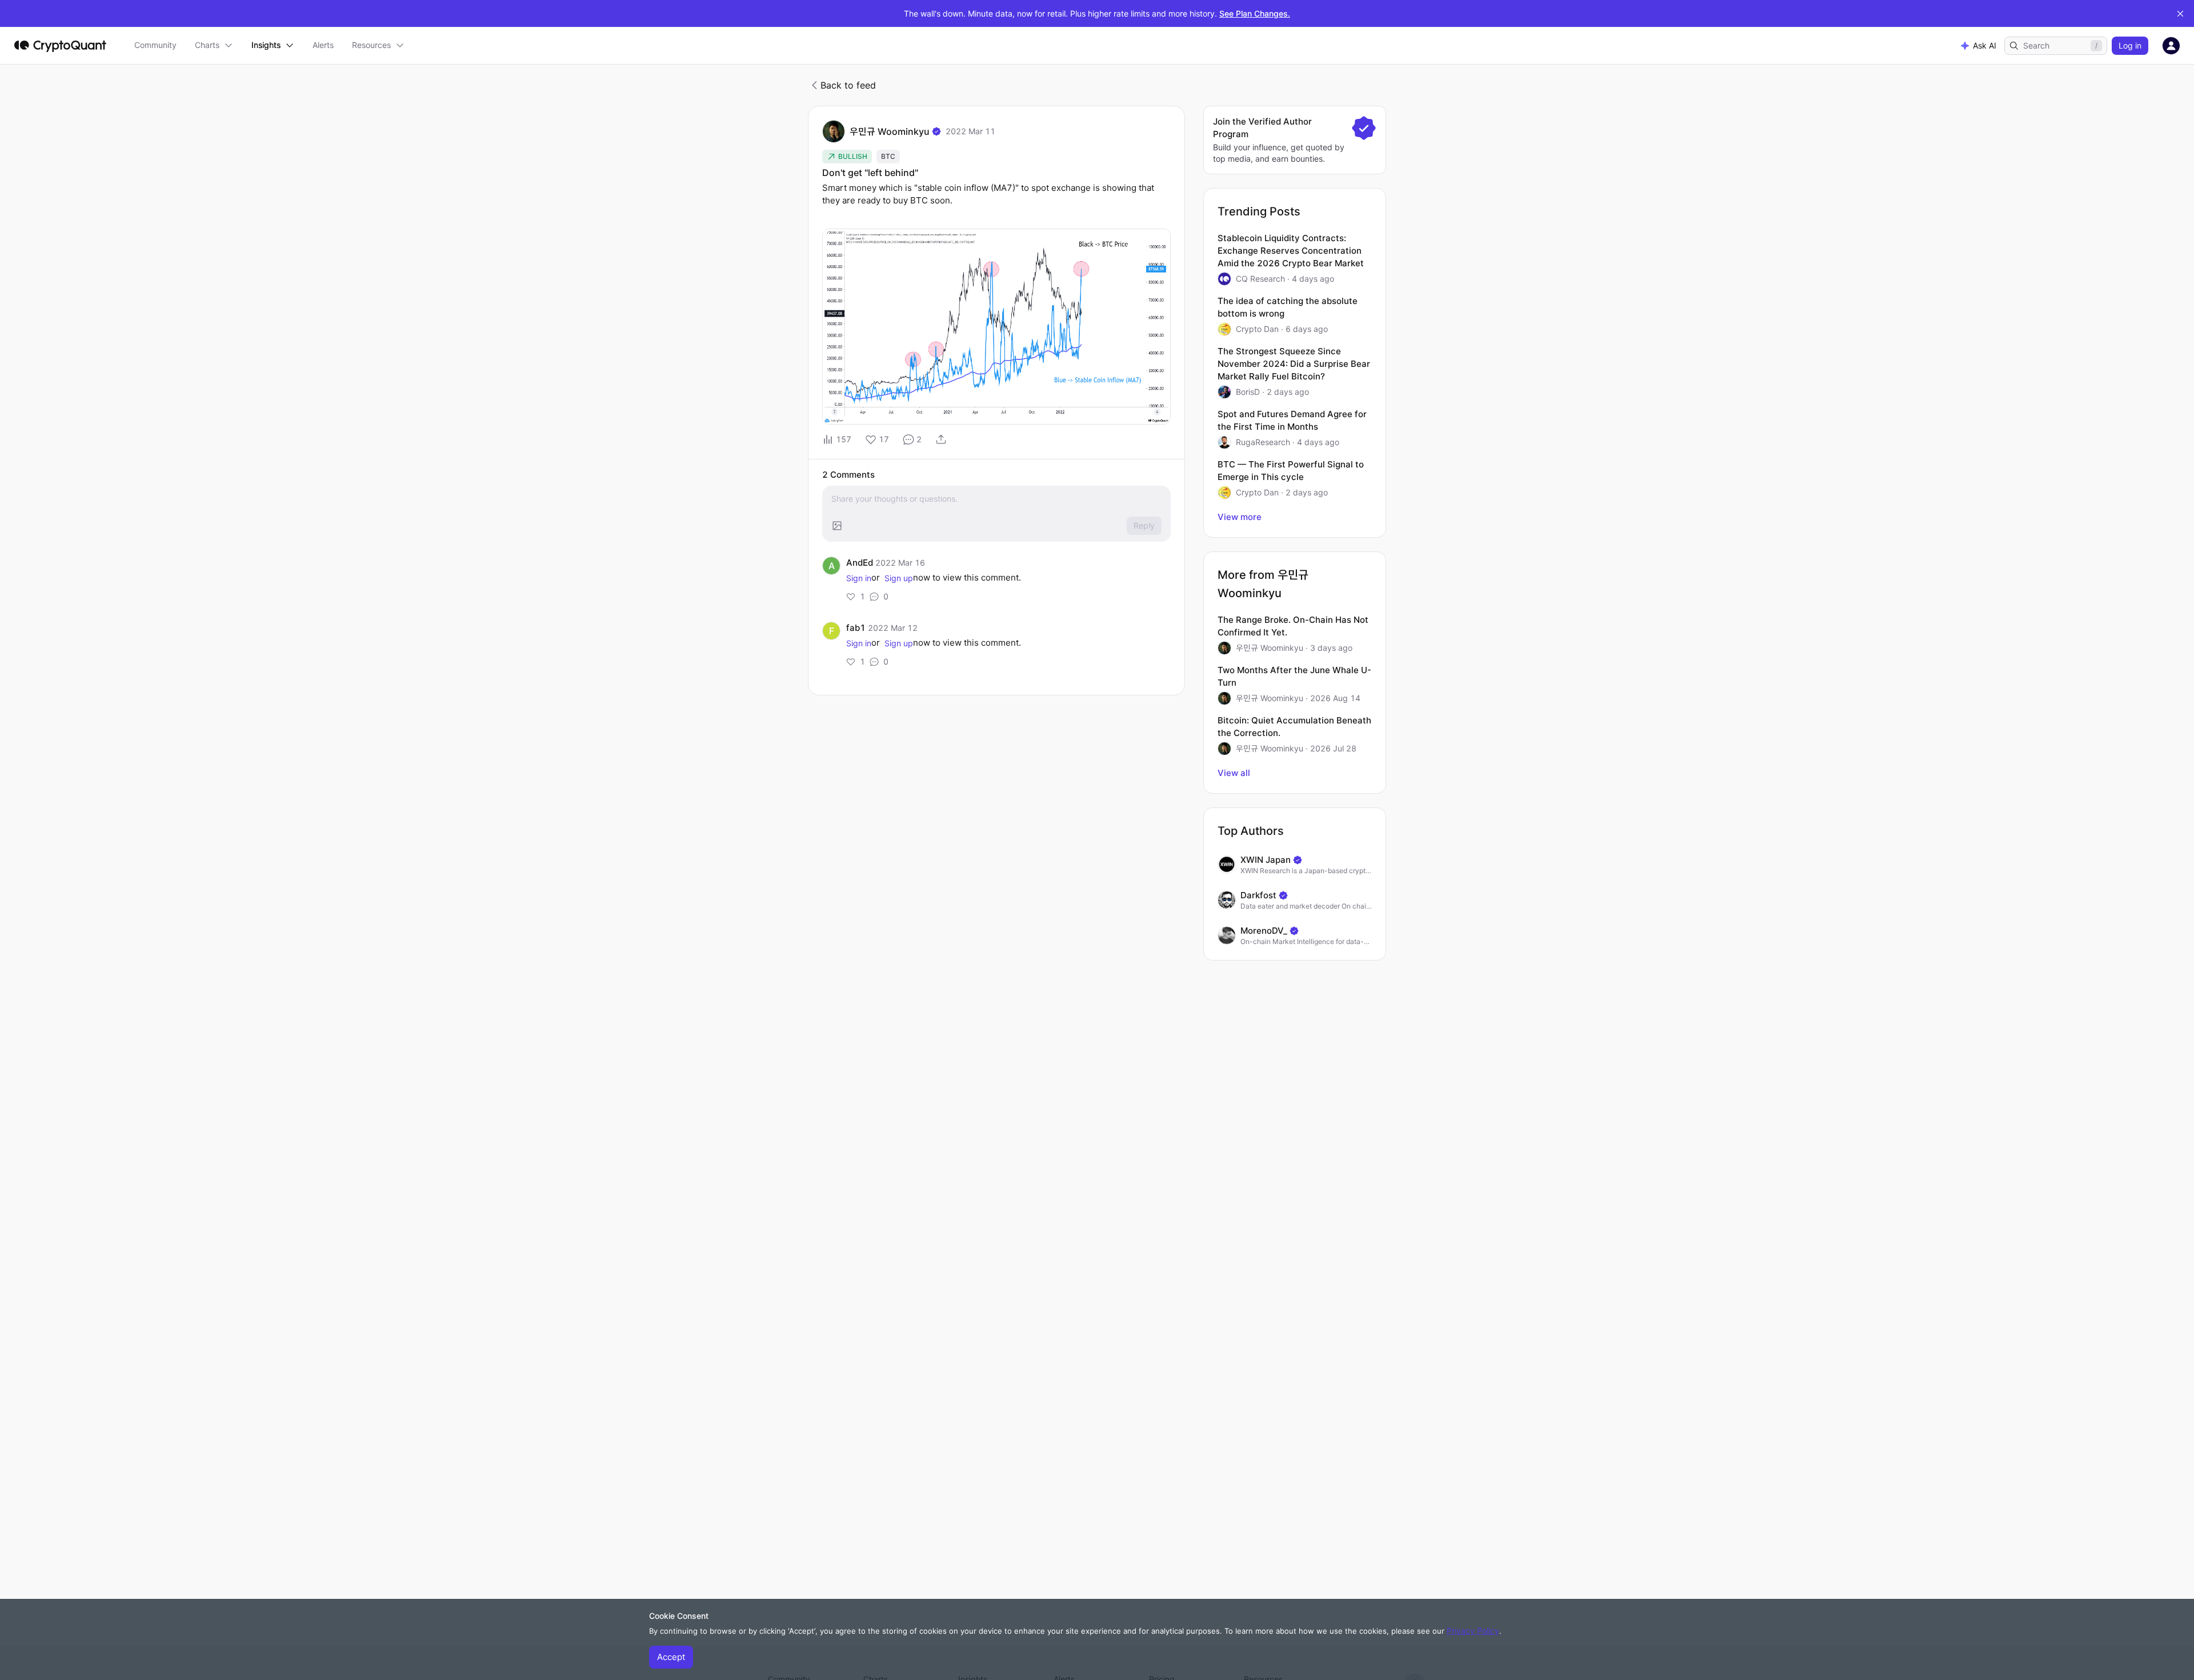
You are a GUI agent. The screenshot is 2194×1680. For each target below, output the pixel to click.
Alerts (323, 45)
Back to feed (848, 85)
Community (155, 45)
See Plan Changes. (1255, 13)
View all (1234, 773)
